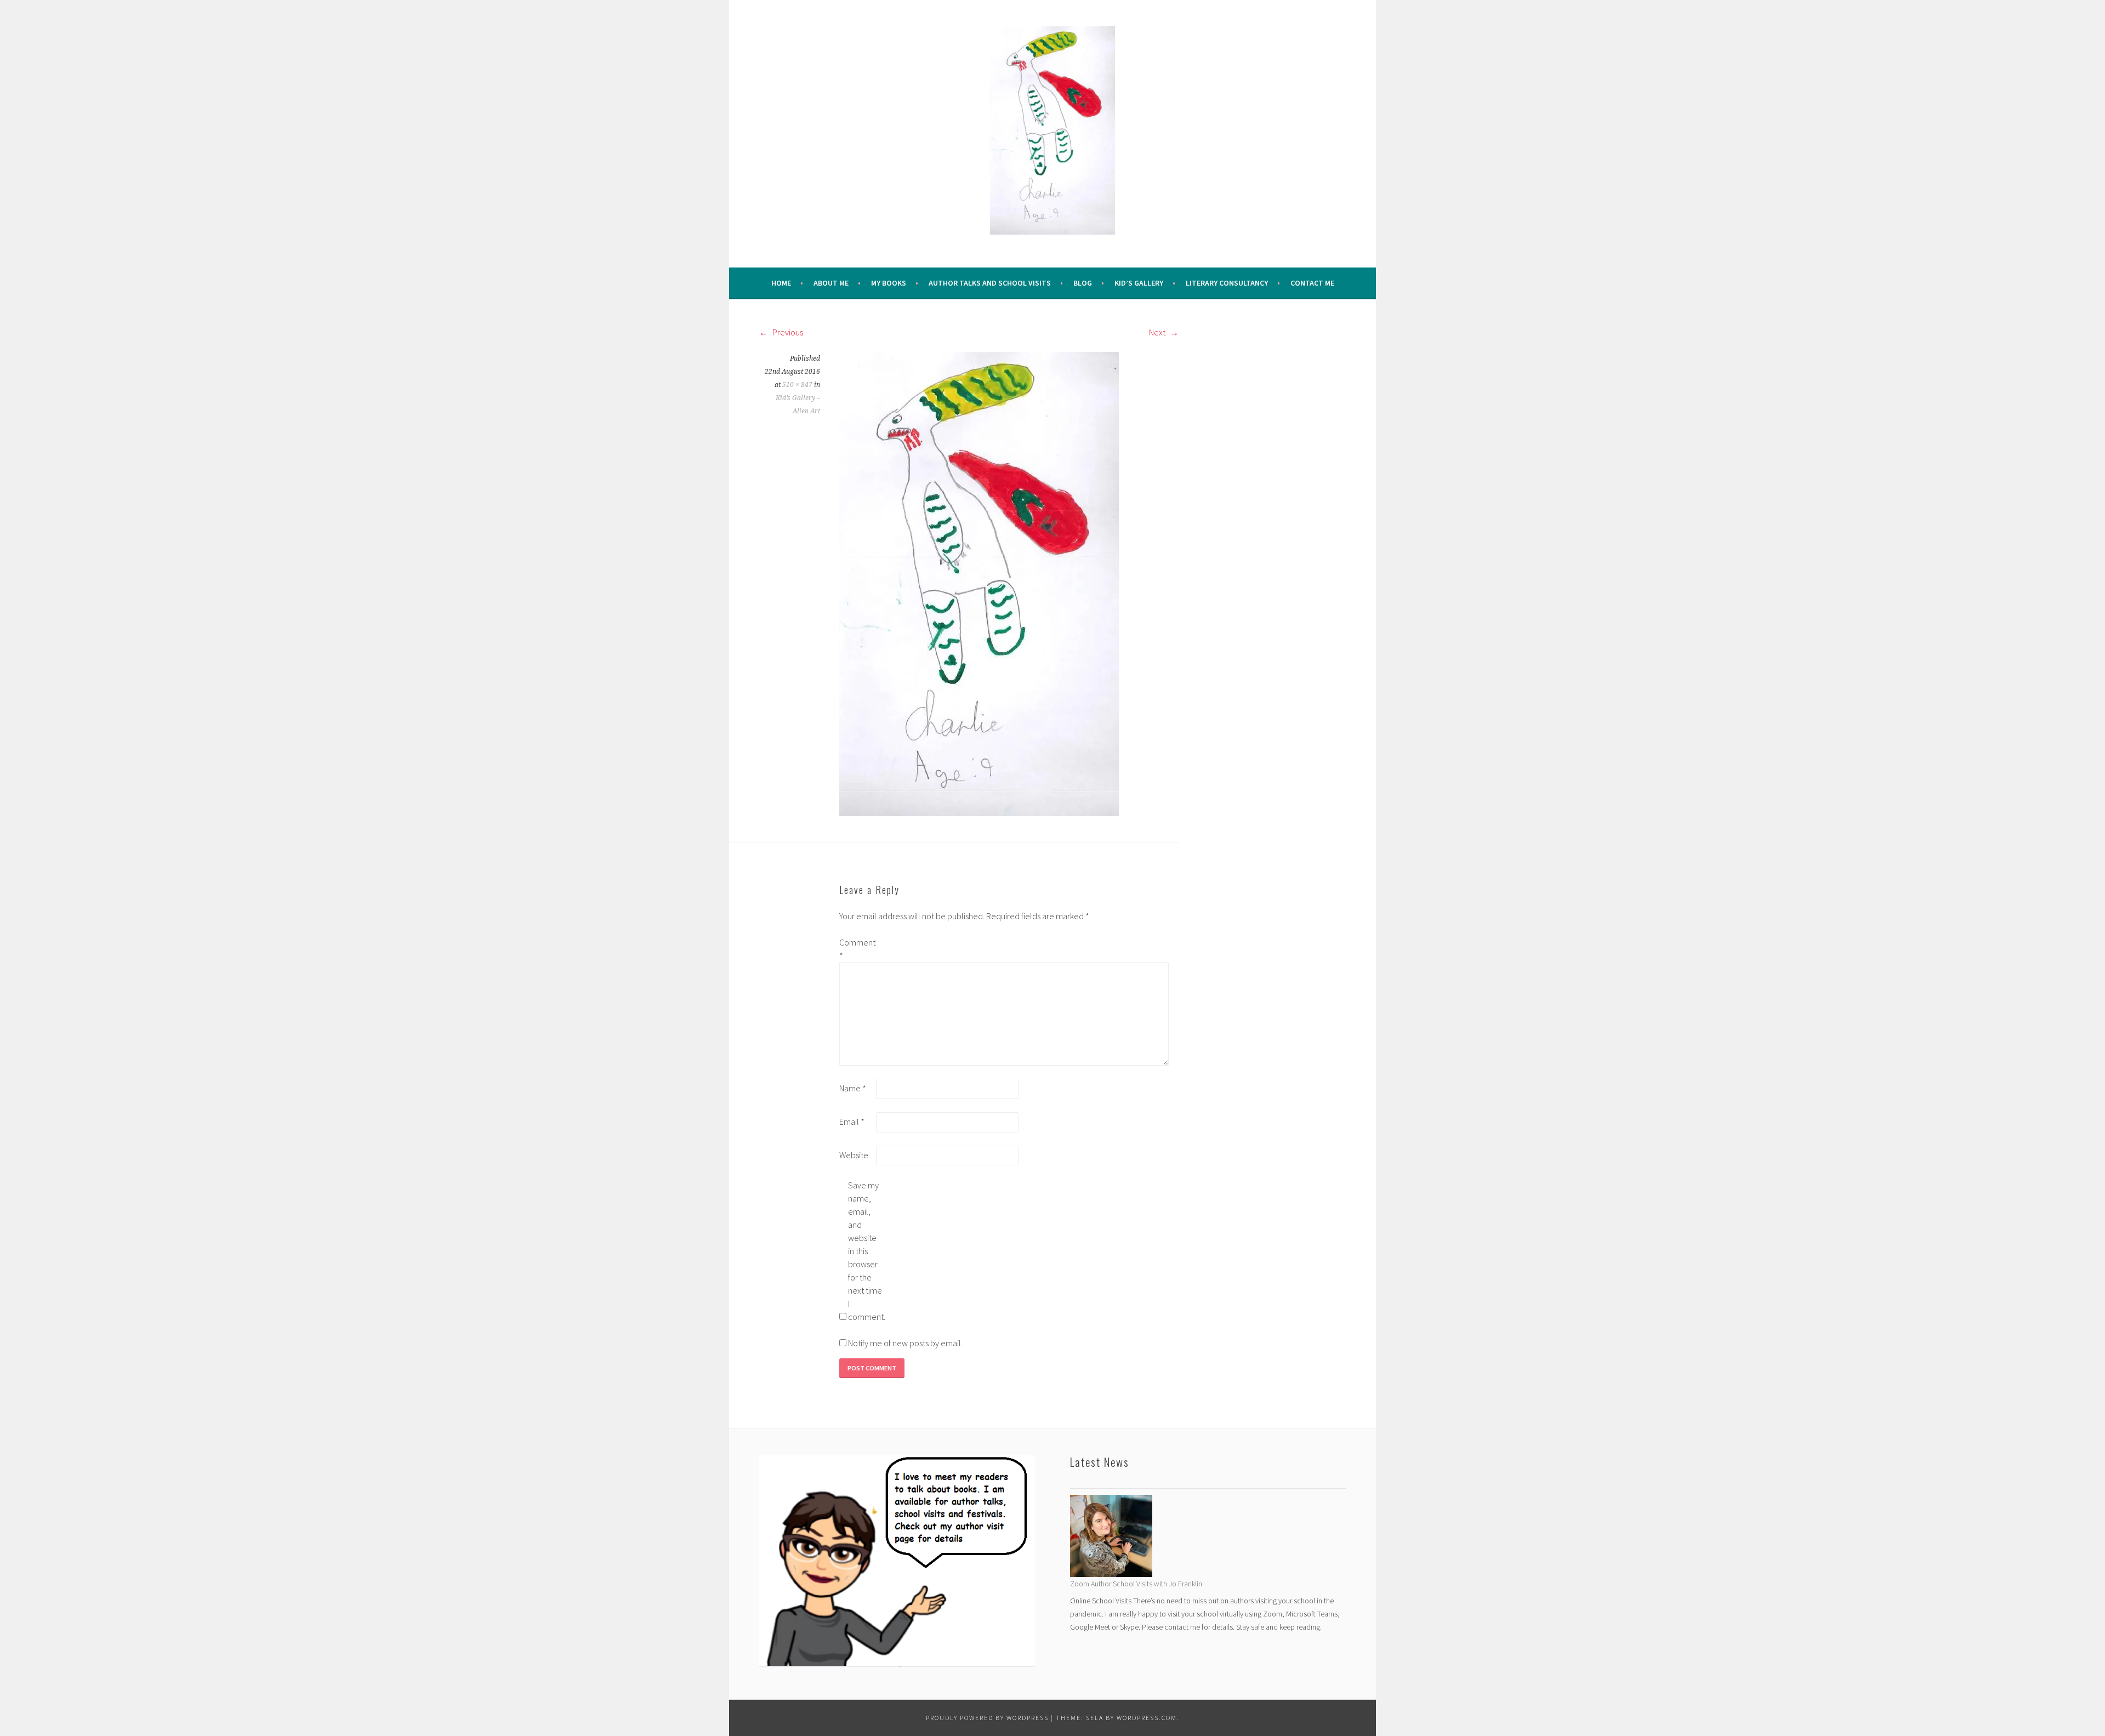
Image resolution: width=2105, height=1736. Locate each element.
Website (854, 1155)
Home (781, 283)
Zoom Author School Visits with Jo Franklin (1136, 1584)
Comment (857, 949)
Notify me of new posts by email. (905, 1343)
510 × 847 (797, 385)
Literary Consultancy (1227, 283)
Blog (1083, 283)
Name (853, 1088)
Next (1158, 332)
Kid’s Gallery (1139, 283)
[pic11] (979, 583)
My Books (889, 283)
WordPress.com (1147, 1718)
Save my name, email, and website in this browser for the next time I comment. (866, 1251)
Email (852, 1122)
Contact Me (1312, 283)
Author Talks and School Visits (990, 283)
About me (831, 283)
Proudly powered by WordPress (987, 1718)
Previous (787, 332)
